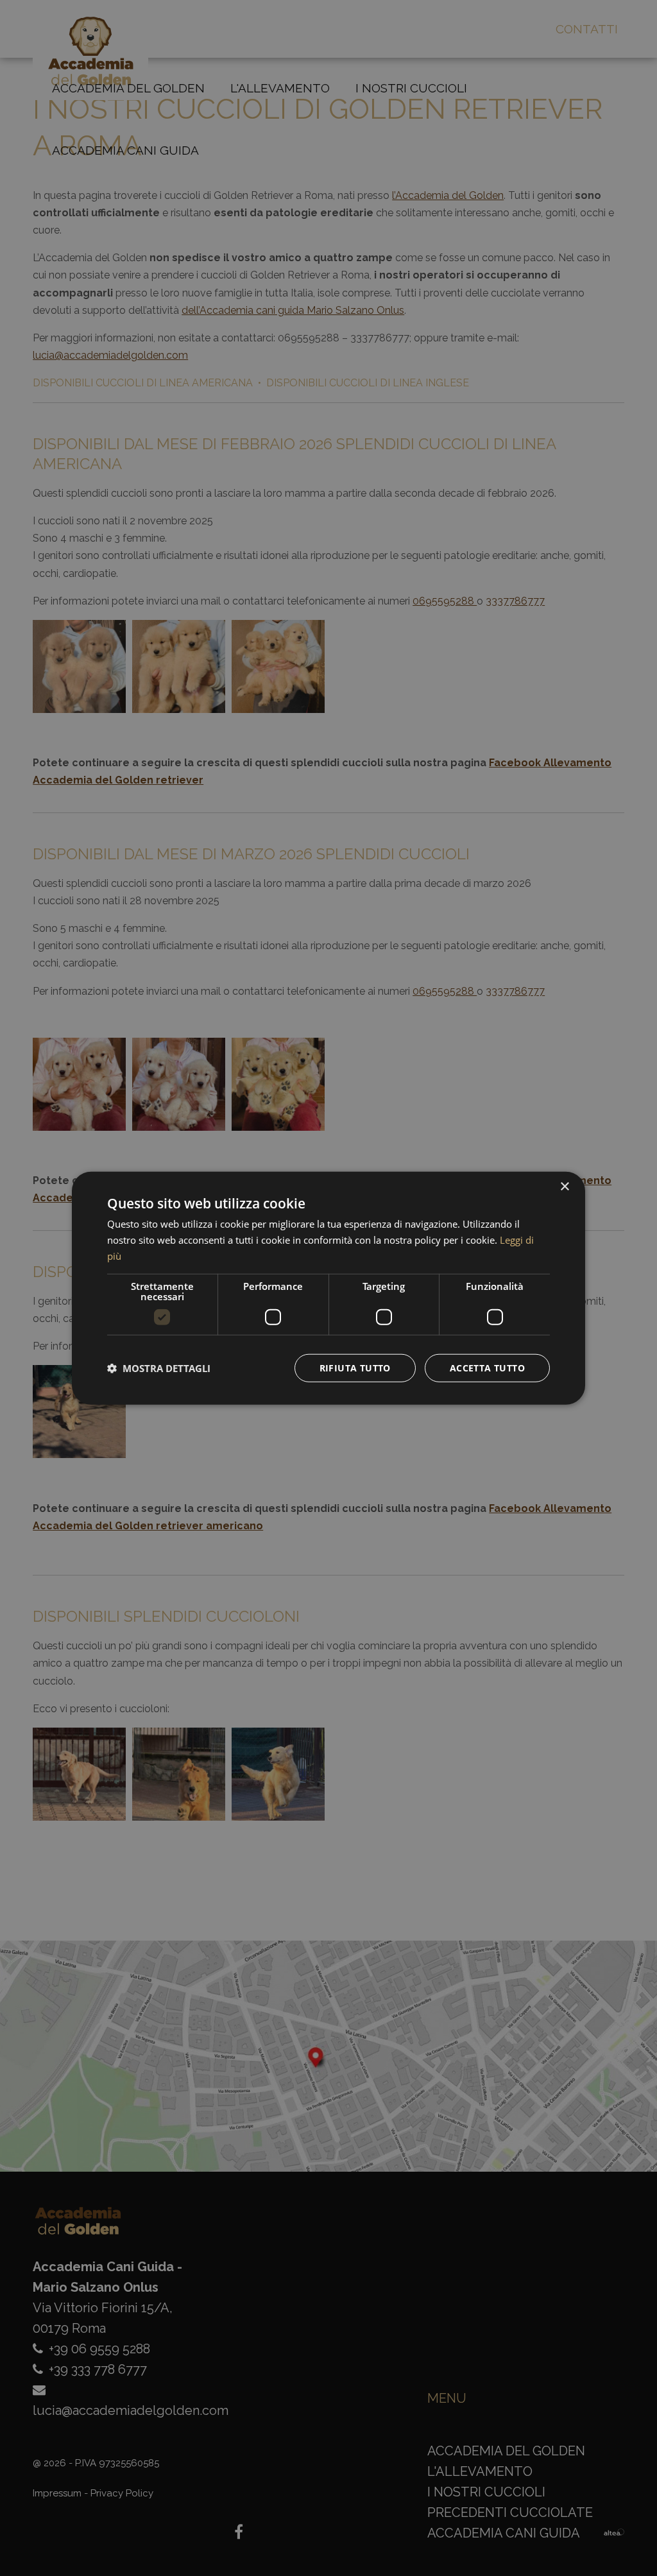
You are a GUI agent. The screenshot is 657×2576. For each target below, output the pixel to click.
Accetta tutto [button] (487, 1367)
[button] (159, 1368)
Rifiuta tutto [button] (355, 1367)
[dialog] (328, 1288)
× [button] (564, 1187)
